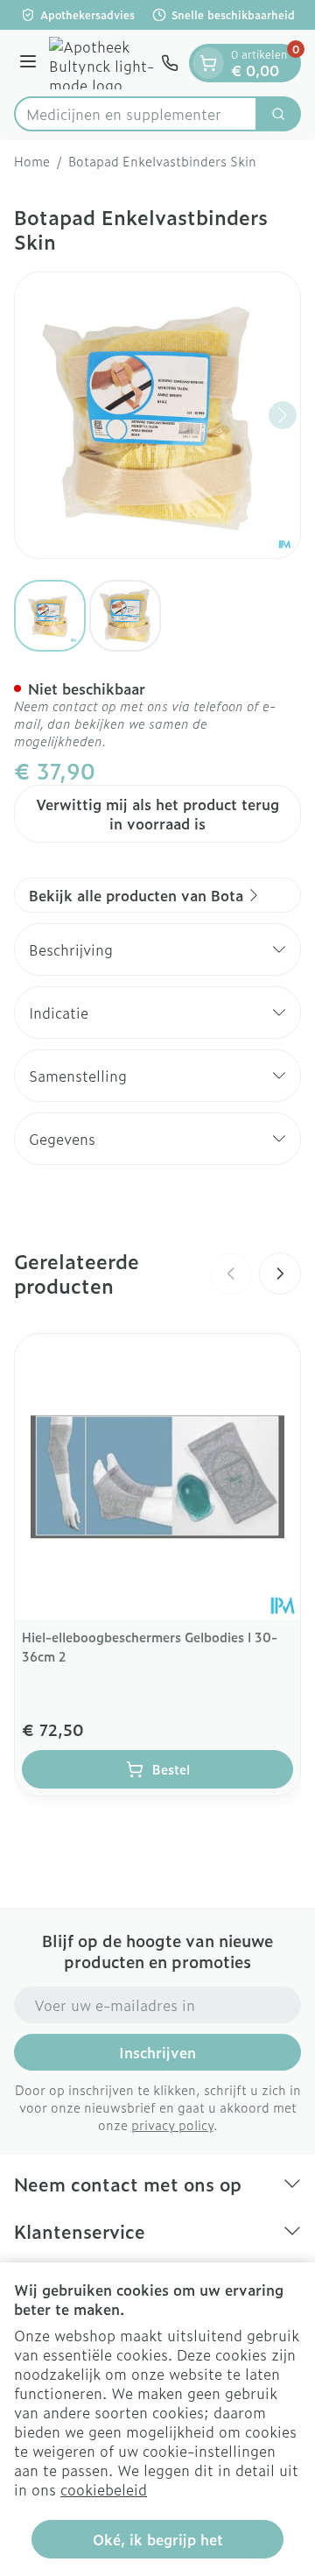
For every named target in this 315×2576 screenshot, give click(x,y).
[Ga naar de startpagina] (101, 63)
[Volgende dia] (280, 1274)
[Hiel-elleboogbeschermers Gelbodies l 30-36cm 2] (157, 1477)
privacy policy (172, 2124)
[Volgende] (283, 415)
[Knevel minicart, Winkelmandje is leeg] (208, 63)
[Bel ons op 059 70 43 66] (170, 63)
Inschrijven (157, 2052)
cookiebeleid (104, 2489)
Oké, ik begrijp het (158, 2539)
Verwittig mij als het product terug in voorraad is (157, 814)
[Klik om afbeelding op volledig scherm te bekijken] (157, 415)
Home (32, 161)
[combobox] (136, 114)
